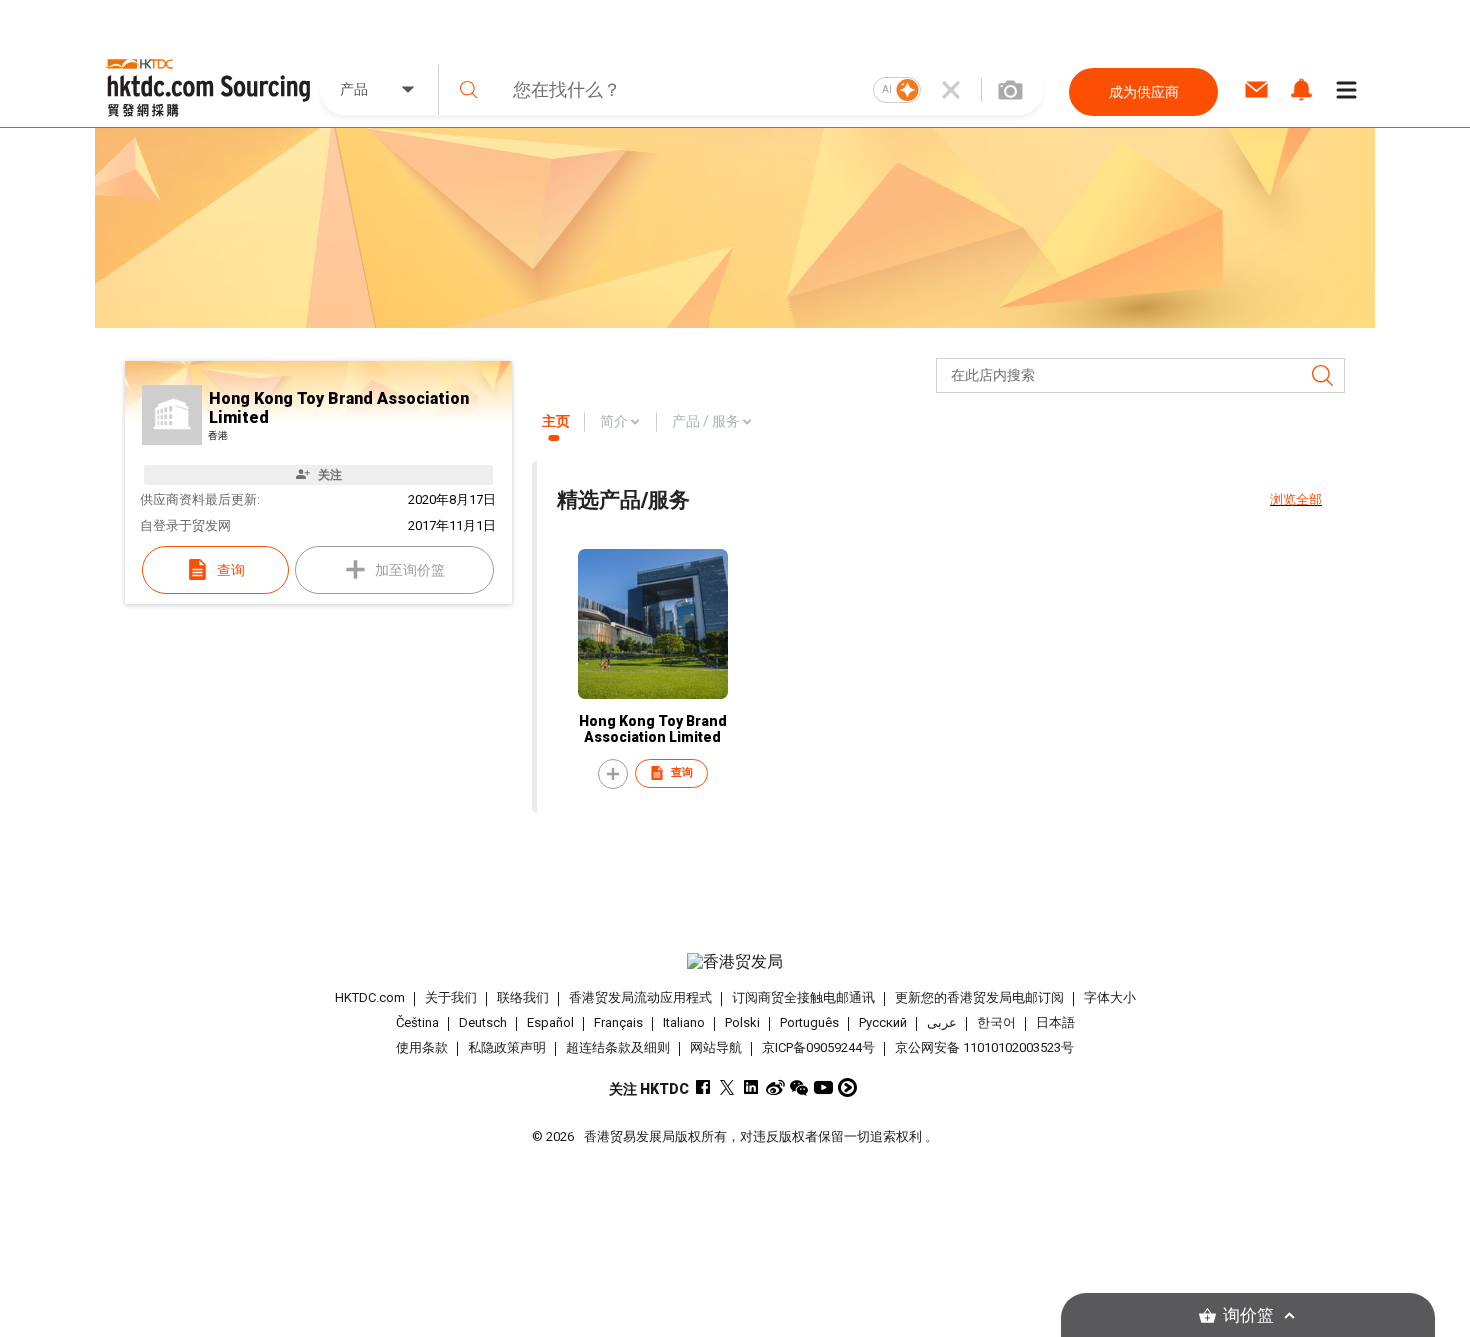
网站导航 (716, 1047)
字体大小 (1110, 997)
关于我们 (451, 997)
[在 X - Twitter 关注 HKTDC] (727, 1087)
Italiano (684, 1022)
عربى (942, 1022)
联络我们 (523, 997)
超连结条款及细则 (618, 1047)
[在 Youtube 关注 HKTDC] (823, 1087)
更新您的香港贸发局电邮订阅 (979, 997)
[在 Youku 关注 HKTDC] (847, 1087)
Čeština (417, 1022)
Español (550, 1022)
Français (618, 1022)
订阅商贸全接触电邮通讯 (803, 997)
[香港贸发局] (735, 962)
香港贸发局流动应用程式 (640, 997)
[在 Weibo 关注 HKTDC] (775, 1087)
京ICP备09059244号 (818, 1047)
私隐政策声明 (507, 1047)
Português (809, 1022)
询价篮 (1248, 1315)
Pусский (883, 1022)
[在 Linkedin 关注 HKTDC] (751, 1087)
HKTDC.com (370, 997)
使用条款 (422, 1047)
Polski (742, 1022)
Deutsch (483, 1022)
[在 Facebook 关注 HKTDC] (703, 1087)
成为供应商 (1144, 92)
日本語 (1055, 1022)
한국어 (996, 1022)
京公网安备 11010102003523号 (984, 1047)
